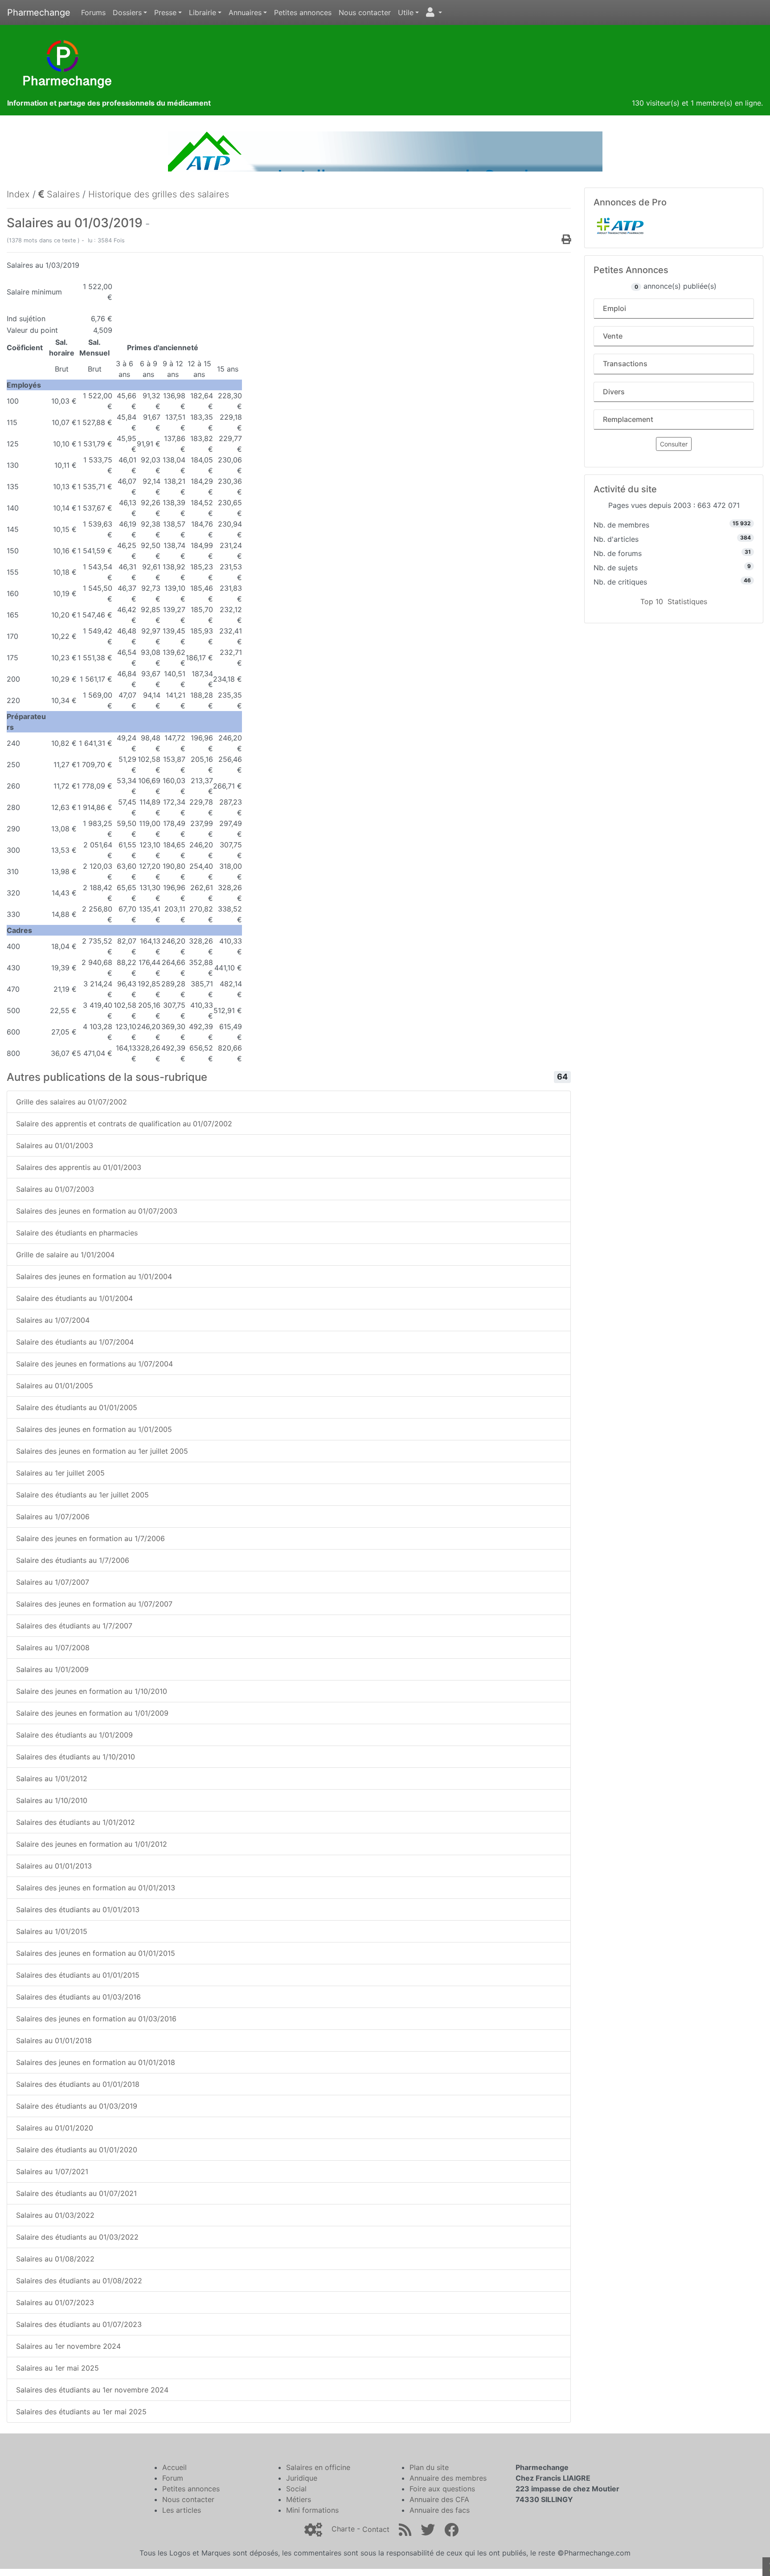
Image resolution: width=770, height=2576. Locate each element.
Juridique (302, 2478)
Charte (343, 2529)
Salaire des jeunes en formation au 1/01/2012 (92, 1844)
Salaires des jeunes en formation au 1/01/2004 (94, 1276)
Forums (93, 12)
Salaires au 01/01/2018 (54, 2040)
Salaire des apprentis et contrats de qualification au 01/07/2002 (124, 1124)
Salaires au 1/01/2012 (52, 1779)
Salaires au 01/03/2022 (55, 2215)
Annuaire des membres (448, 2478)
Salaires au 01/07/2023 (55, 2302)
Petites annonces (303, 12)
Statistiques (687, 601)
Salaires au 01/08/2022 (55, 2259)
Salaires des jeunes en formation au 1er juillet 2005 (102, 1451)
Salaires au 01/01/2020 (55, 2128)
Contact (376, 2529)
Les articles (182, 2510)
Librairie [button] (203, 12)
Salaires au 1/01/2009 (52, 1669)
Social (296, 2489)
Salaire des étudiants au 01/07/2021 (76, 2193)
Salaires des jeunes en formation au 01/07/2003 (97, 1211)
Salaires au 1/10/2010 (52, 1800)
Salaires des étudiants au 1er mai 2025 (81, 2412)
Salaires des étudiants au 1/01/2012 (76, 1822)
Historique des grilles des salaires (159, 194)
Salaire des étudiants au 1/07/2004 (75, 1342)
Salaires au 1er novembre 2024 (68, 2346)
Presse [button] (165, 12)
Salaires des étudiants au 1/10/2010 (76, 1757)
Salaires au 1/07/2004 (53, 1320)
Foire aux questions (442, 2489)
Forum (173, 2478)
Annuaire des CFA (439, 2499)
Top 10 (652, 601)
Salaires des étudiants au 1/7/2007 (74, 1626)
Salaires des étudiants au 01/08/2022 (79, 2281)
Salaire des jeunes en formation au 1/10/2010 (92, 1691)
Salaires (62, 194)
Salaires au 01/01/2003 (55, 1145)
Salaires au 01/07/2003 (55, 1189)
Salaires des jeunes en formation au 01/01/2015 (96, 1953)
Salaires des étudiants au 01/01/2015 (78, 1975)
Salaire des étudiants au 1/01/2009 (74, 1735)
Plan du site (429, 2467)
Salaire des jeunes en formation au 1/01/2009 (92, 1713)
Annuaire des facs (440, 2510)
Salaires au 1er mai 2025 (57, 2368)
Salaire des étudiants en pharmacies (77, 1233)
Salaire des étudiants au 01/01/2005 (77, 1407)
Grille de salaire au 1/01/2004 (65, 1255)
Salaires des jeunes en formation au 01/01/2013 (96, 1888)
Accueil (174, 2467)
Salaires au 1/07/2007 (53, 1582)
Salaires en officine (318, 2467)
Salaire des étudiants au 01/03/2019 (77, 2106)
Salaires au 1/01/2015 (52, 1931)
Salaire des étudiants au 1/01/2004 (74, 1298)
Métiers (299, 2499)
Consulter (674, 444)
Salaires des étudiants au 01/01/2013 (78, 1910)
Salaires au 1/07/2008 (53, 1648)
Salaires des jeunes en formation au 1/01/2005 (94, 1429)
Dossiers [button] (127, 12)
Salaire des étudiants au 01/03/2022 (77, 2237)
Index (18, 194)
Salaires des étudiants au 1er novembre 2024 (92, 2390)
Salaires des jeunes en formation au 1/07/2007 (94, 1604)
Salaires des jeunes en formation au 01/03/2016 (96, 2019)
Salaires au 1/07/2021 (52, 2171)
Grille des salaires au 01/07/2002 (72, 1102)
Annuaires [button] (245, 12)
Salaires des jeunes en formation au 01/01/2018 (96, 2062)
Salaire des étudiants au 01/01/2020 (77, 2150)
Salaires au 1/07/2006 (53, 1517)
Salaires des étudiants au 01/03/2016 (78, 1997)
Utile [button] (406, 12)
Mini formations (312, 2510)
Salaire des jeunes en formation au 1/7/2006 (90, 1538)
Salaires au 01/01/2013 (54, 1866)
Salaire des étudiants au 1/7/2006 (73, 1560)
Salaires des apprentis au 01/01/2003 (79, 1167)
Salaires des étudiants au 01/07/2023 (79, 2324)
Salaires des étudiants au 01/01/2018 (78, 2084)
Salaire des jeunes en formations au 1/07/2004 (94, 1364)
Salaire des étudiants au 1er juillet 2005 (82, 1495)
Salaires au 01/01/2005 (55, 1386)
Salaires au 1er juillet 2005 (60, 1473)
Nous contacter (365, 12)
